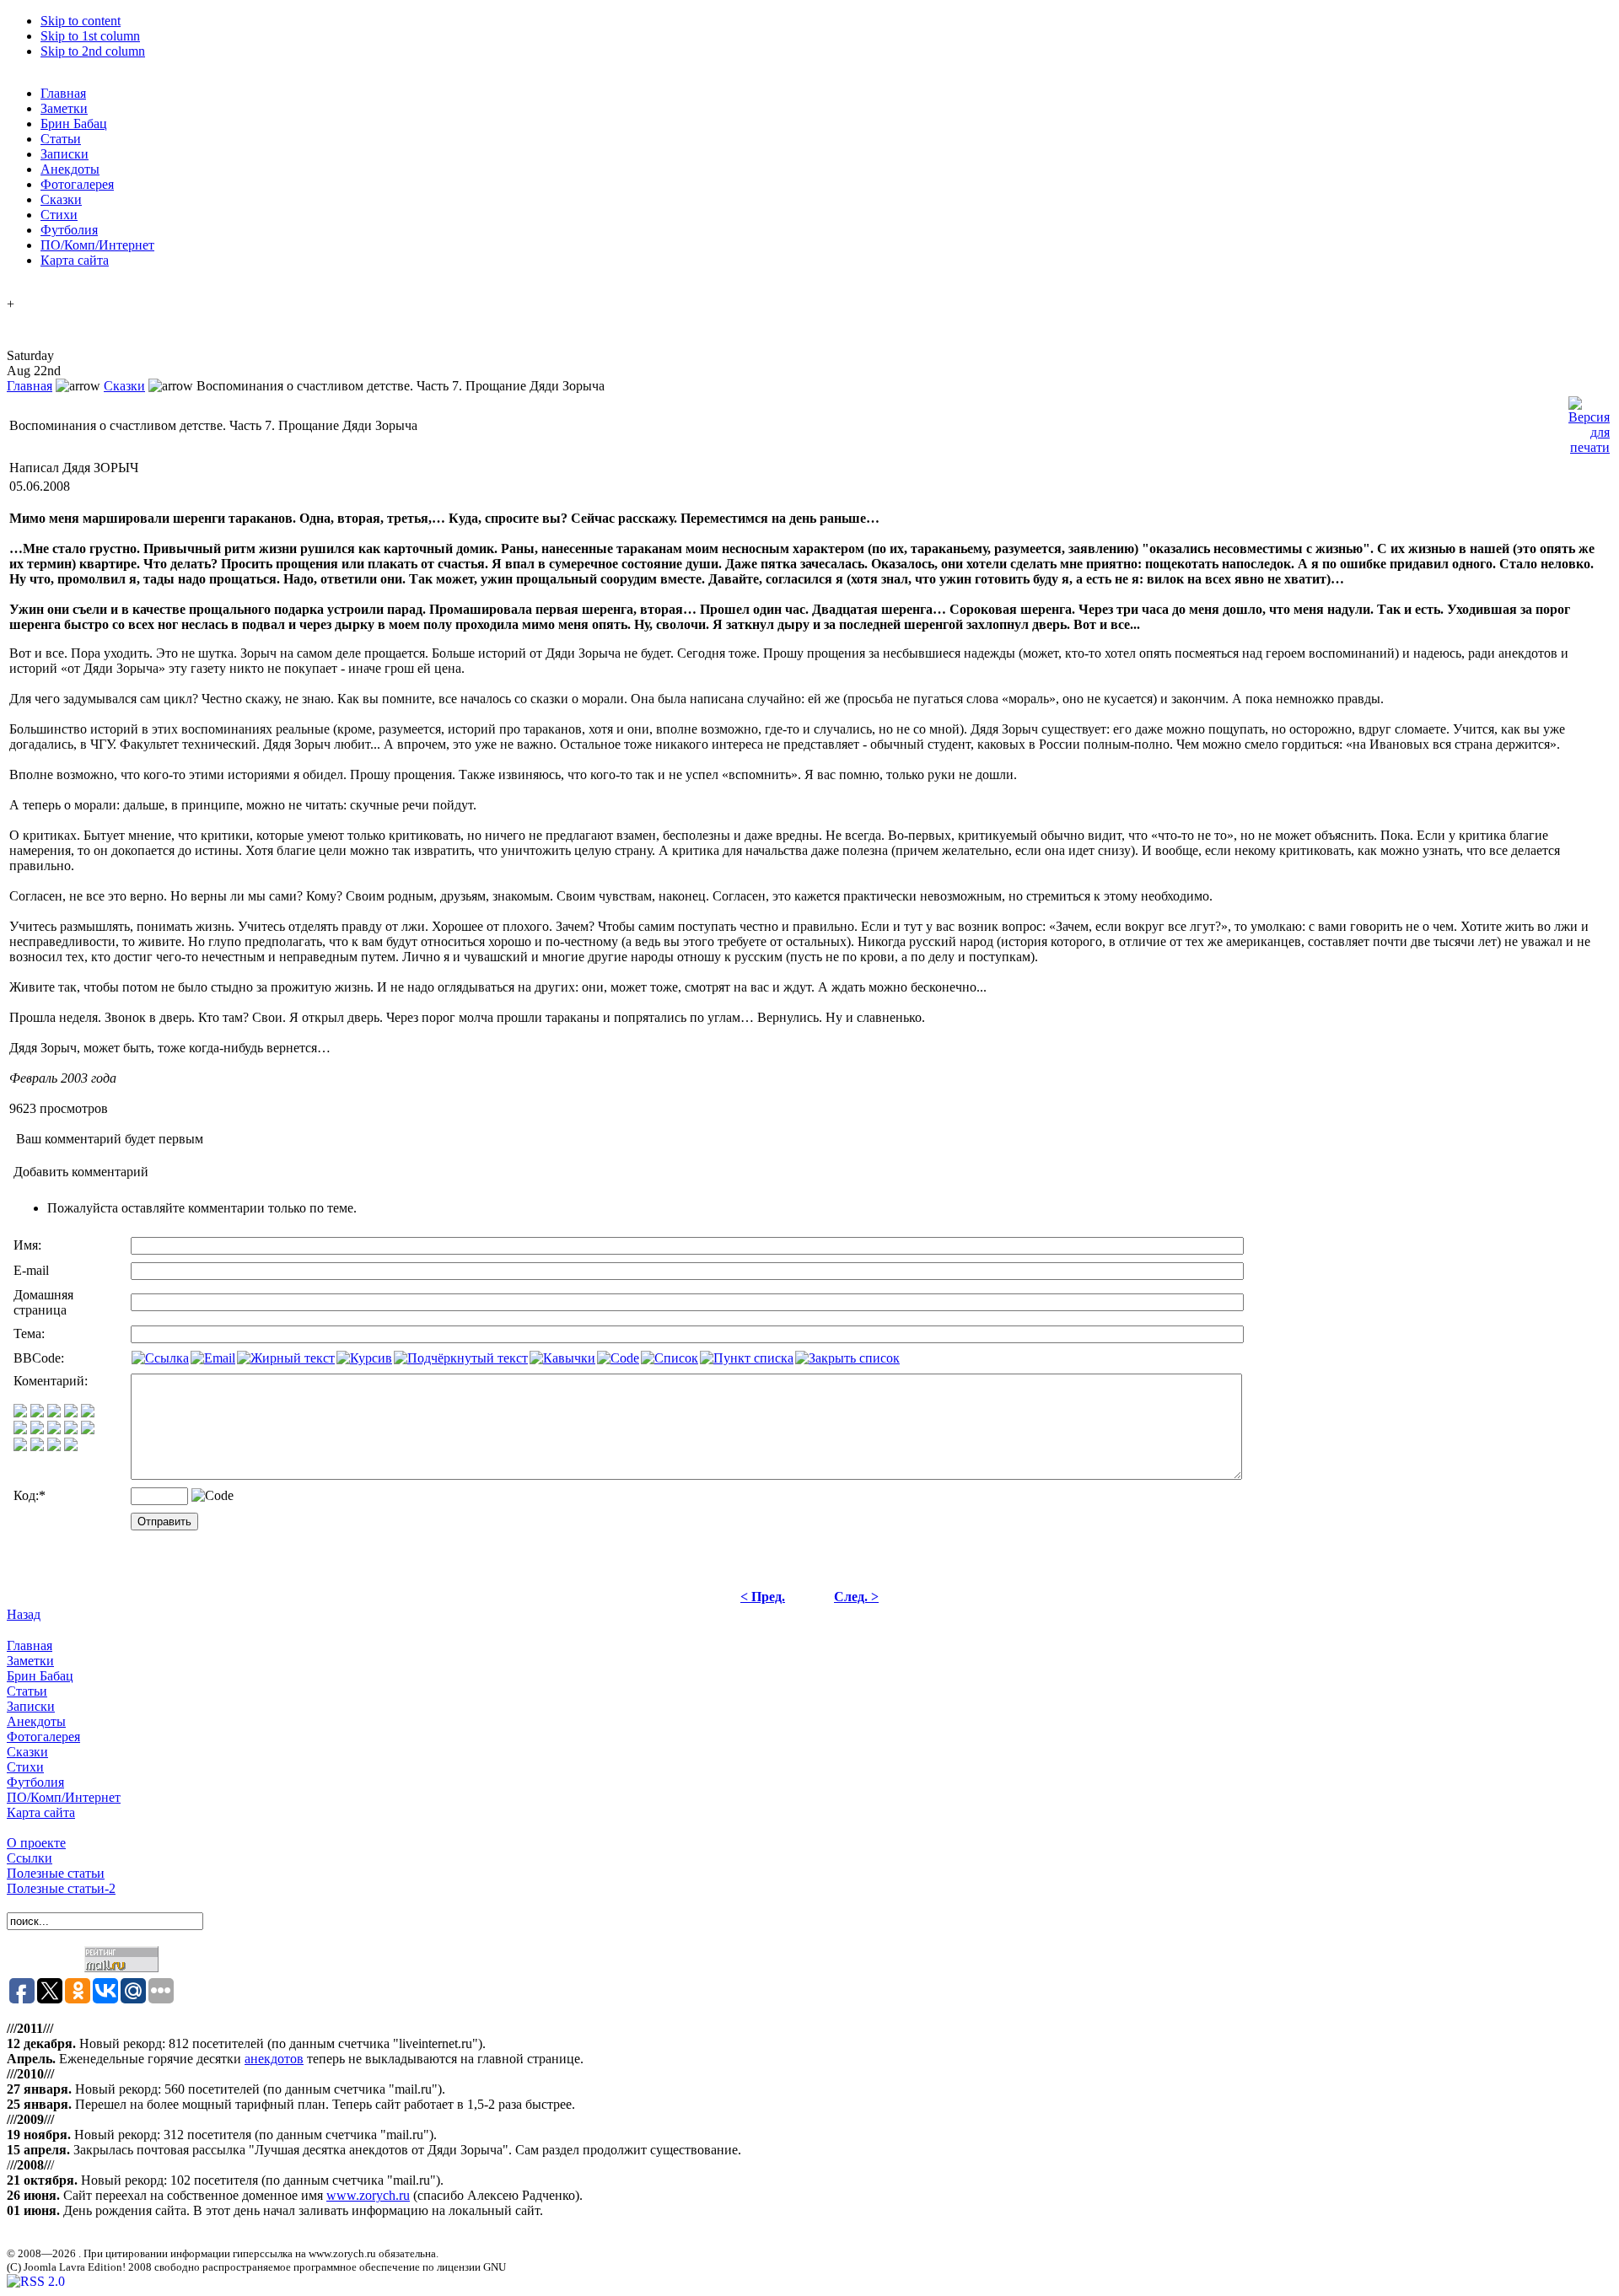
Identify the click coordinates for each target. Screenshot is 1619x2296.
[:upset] (54, 1430)
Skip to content (81, 21)
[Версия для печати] (1589, 421)
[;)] (54, 1413)
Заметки (30, 1661)
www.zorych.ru (368, 2195)
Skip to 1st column (90, 36)
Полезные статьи (56, 1873)
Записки (31, 1706)
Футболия (35, 1782)
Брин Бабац (40, 1676)
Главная (30, 386)
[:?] (20, 1446)
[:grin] (37, 1413)
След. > (856, 1597)
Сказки (124, 386)
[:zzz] (71, 1430)
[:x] (71, 1446)
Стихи (25, 1767)
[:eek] (37, 1430)
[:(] (54, 1446)
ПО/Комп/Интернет (64, 1797)
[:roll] (20, 1430)
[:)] (20, 1413)
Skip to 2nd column (93, 51)
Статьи (27, 1691)
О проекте (36, 1843)
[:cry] (37, 1446)
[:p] (88, 1413)
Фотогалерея (43, 1737)
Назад (24, 1614)
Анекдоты (36, 1721)
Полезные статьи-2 (61, 1888)
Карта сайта (41, 1812)
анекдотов (274, 2059)
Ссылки (30, 1858)
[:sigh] (88, 1430)
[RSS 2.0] (36, 2281)
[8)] (71, 1413)
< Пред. (763, 1597)
